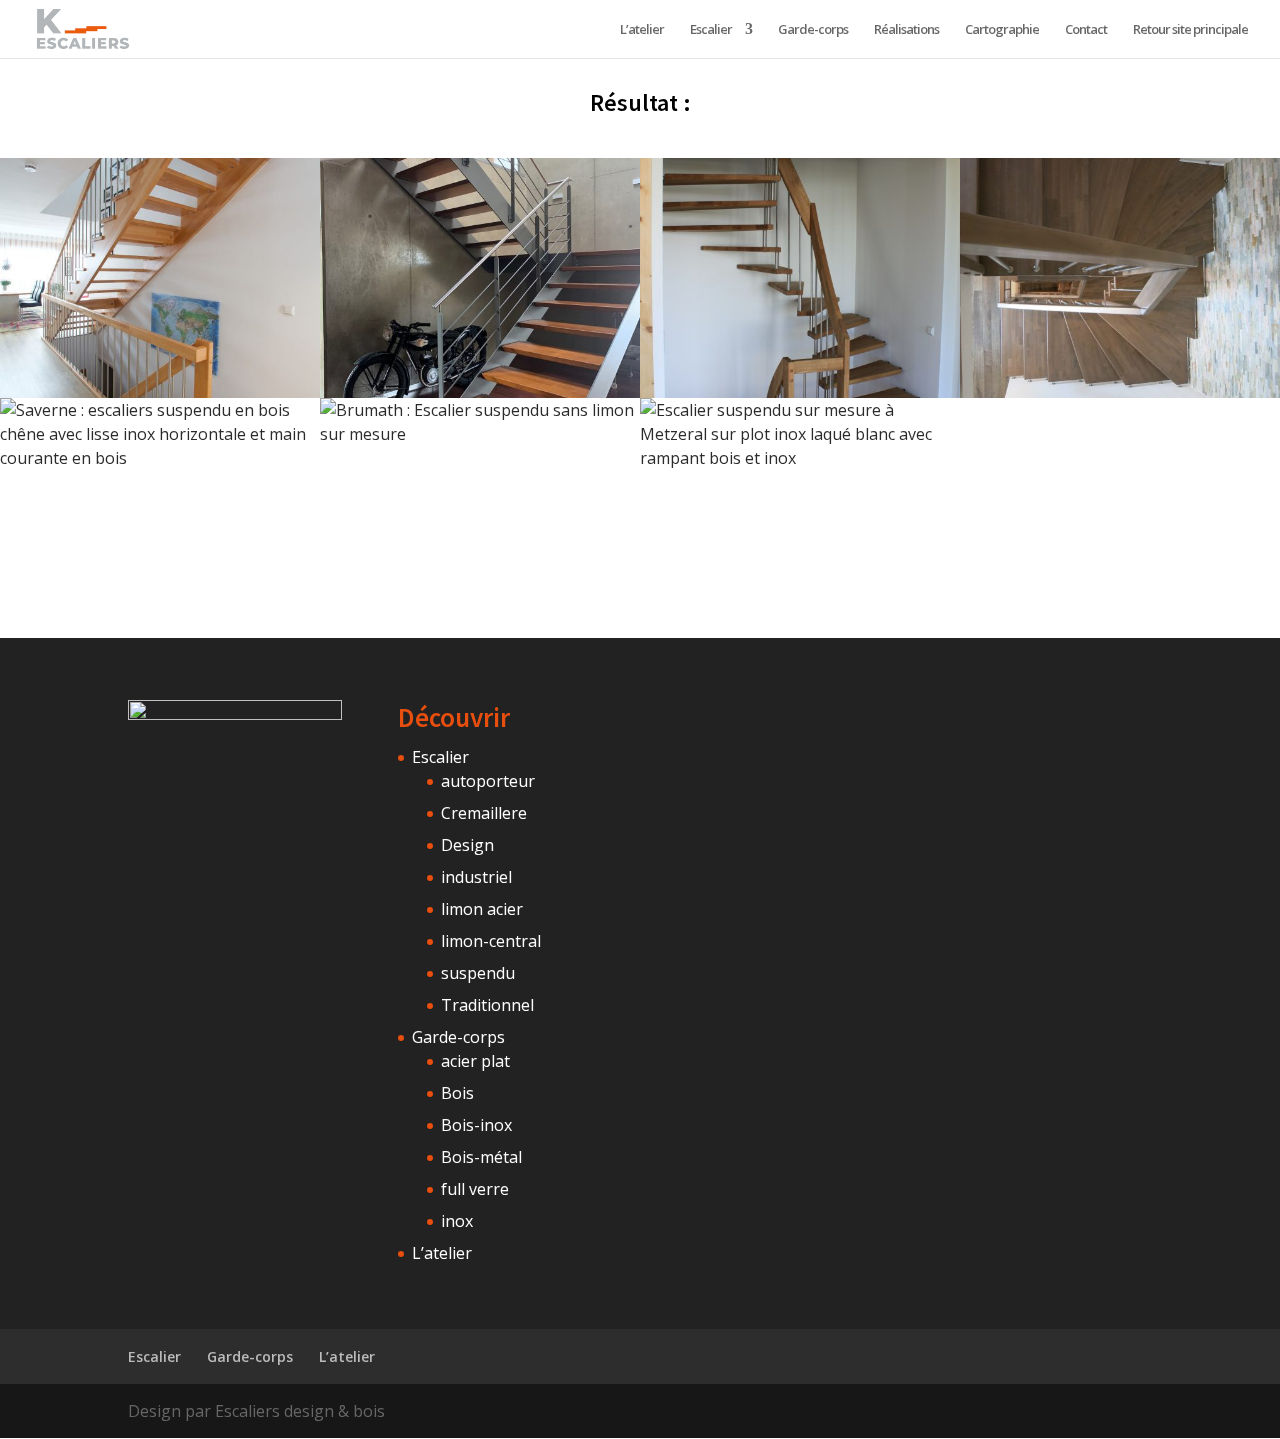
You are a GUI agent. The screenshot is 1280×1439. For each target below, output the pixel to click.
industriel (476, 877)
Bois (457, 1093)
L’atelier (642, 30)
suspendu (478, 973)
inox (457, 1221)
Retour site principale (1190, 30)
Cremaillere (484, 813)
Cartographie (1002, 30)
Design (467, 845)
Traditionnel (487, 1005)
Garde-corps (813, 30)
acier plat (475, 1061)
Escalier (711, 30)
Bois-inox (476, 1125)
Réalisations (906, 30)
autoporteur (488, 781)
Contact (1086, 30)
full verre (475, 1189)
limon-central (491, 941)
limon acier (482, 909)
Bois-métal (481, 1157)
